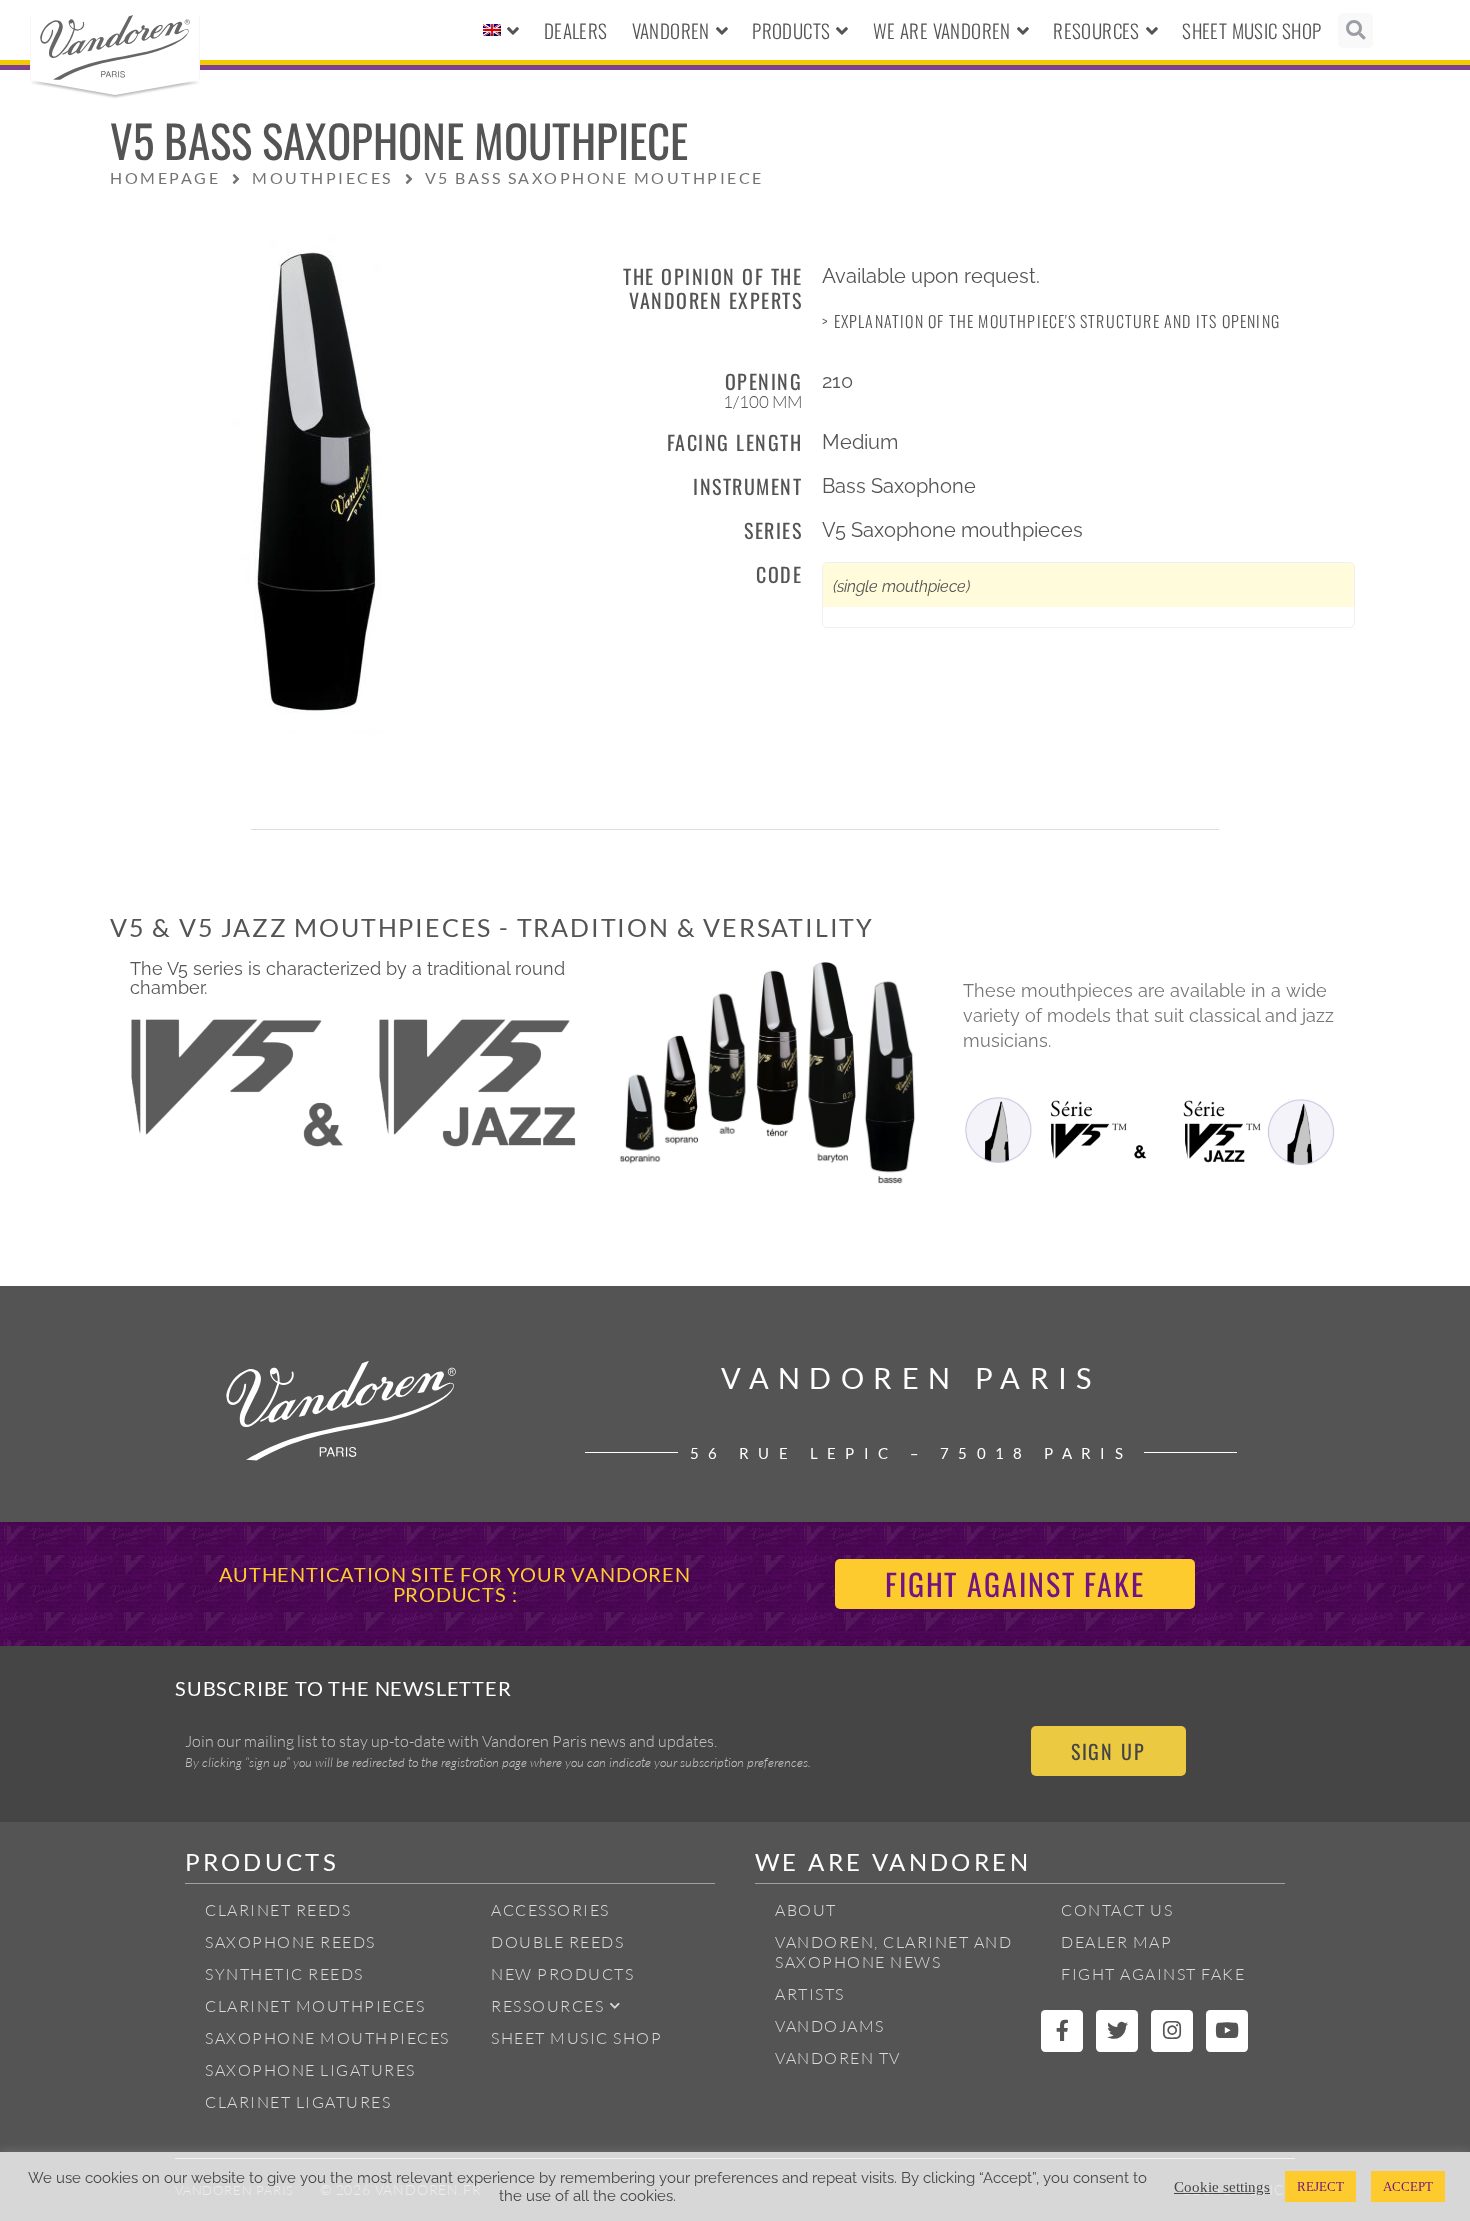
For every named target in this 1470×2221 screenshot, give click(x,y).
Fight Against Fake (1153, 1974)
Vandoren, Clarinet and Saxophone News (893, 1952)
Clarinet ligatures (298, 2102)
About (806, 1910)
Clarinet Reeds (278, 1910)
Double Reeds (557, 1942)
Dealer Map (1116, 1942)
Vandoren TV (838, 2058)
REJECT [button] (1320, 2186)
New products (562, 1974)
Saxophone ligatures (310, 2070)
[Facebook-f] (1062, 2031)
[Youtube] (1227, 2031)
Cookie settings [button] (1222, 2187)
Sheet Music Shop (1251, 30)
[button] (1355, 30)
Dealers (576, 30)
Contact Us (1117, 1910)
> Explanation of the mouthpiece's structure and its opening (1051, 321)
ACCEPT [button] (1408, 2186)
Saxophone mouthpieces (327, 2038)
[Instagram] (1172, 2031)
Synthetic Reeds (284, 1974)
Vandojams (830, 2026)
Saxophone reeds (290, 1942)
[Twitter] (1117, 2031)
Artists (810, 1994)
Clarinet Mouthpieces (315, 2006)
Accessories (550, 1910)
